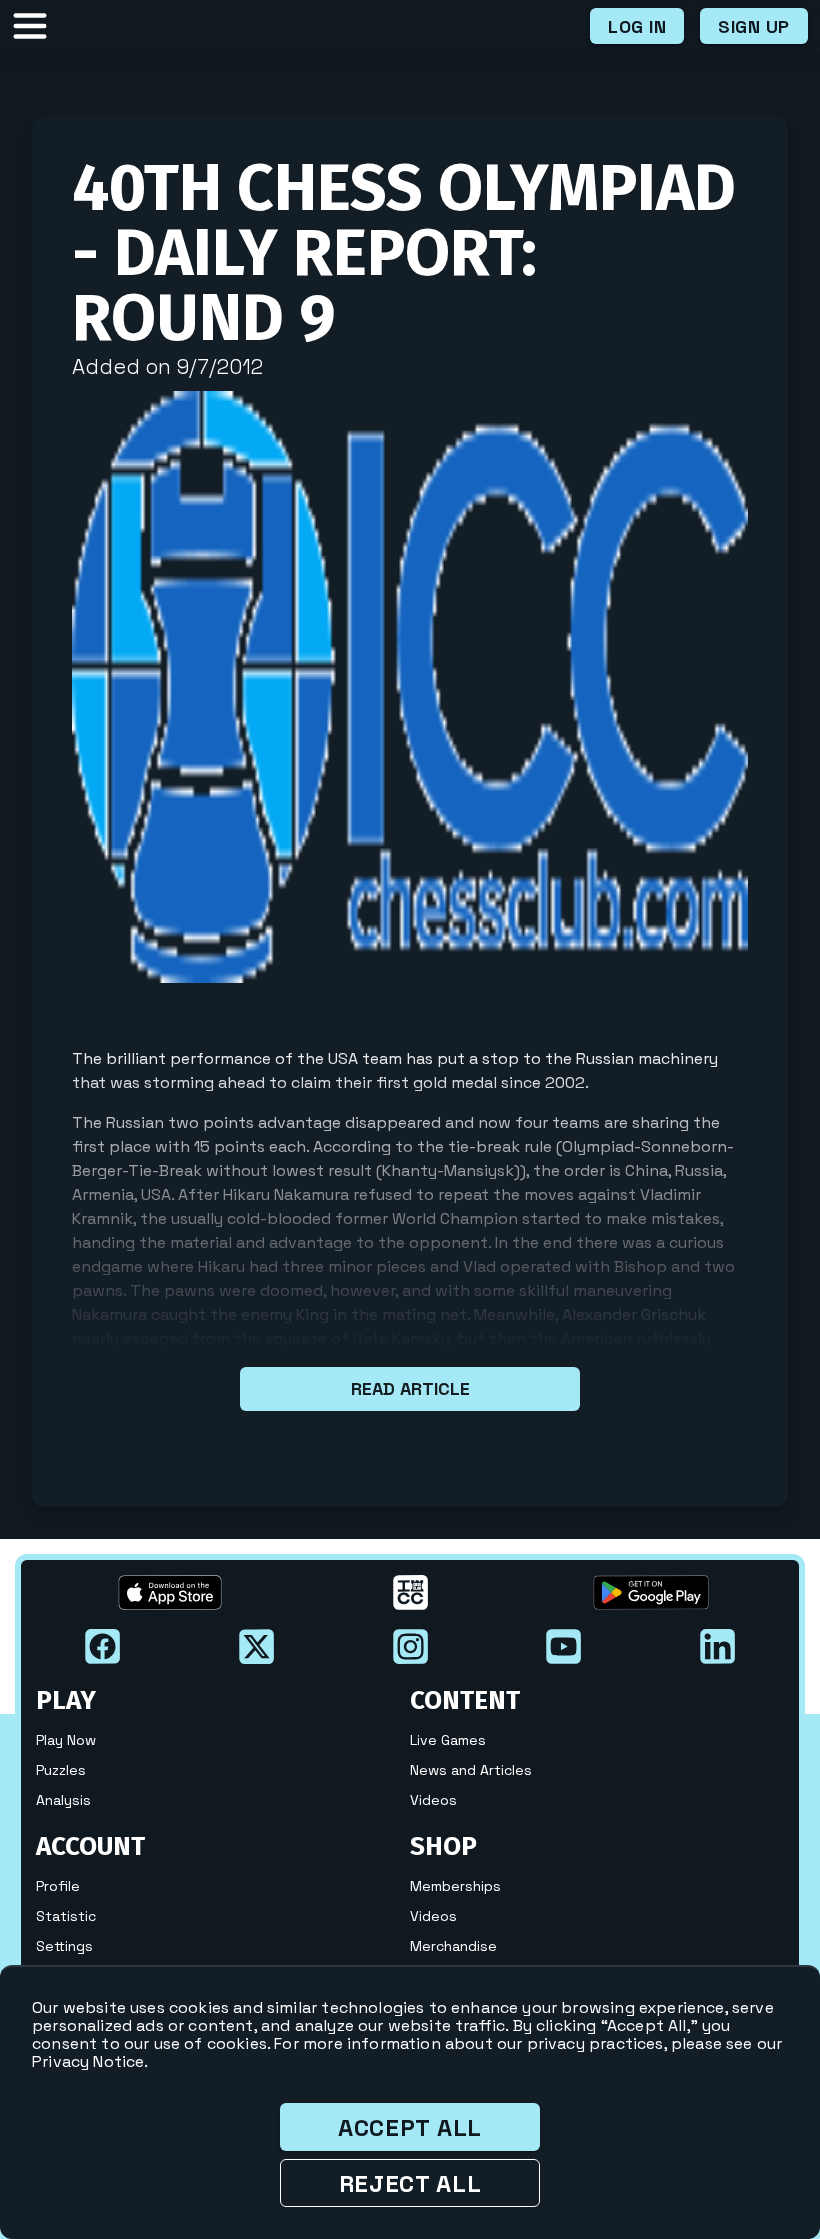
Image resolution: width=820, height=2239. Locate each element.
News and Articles (471, 1770)
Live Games (448, 1740)
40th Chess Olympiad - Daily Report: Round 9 (404, 253)
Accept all (410, 2127)
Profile (58, 1886)
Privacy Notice (88, 2061)
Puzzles (61, 1770)
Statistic (66, 1916)
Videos (433, 1800)
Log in (637, 26)
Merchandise (453, 1946)
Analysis (63, 1800)
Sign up (754, 26)
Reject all (410, 2183)
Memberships (455, 1886)
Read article (410, 1388)
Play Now (66, 1740)
